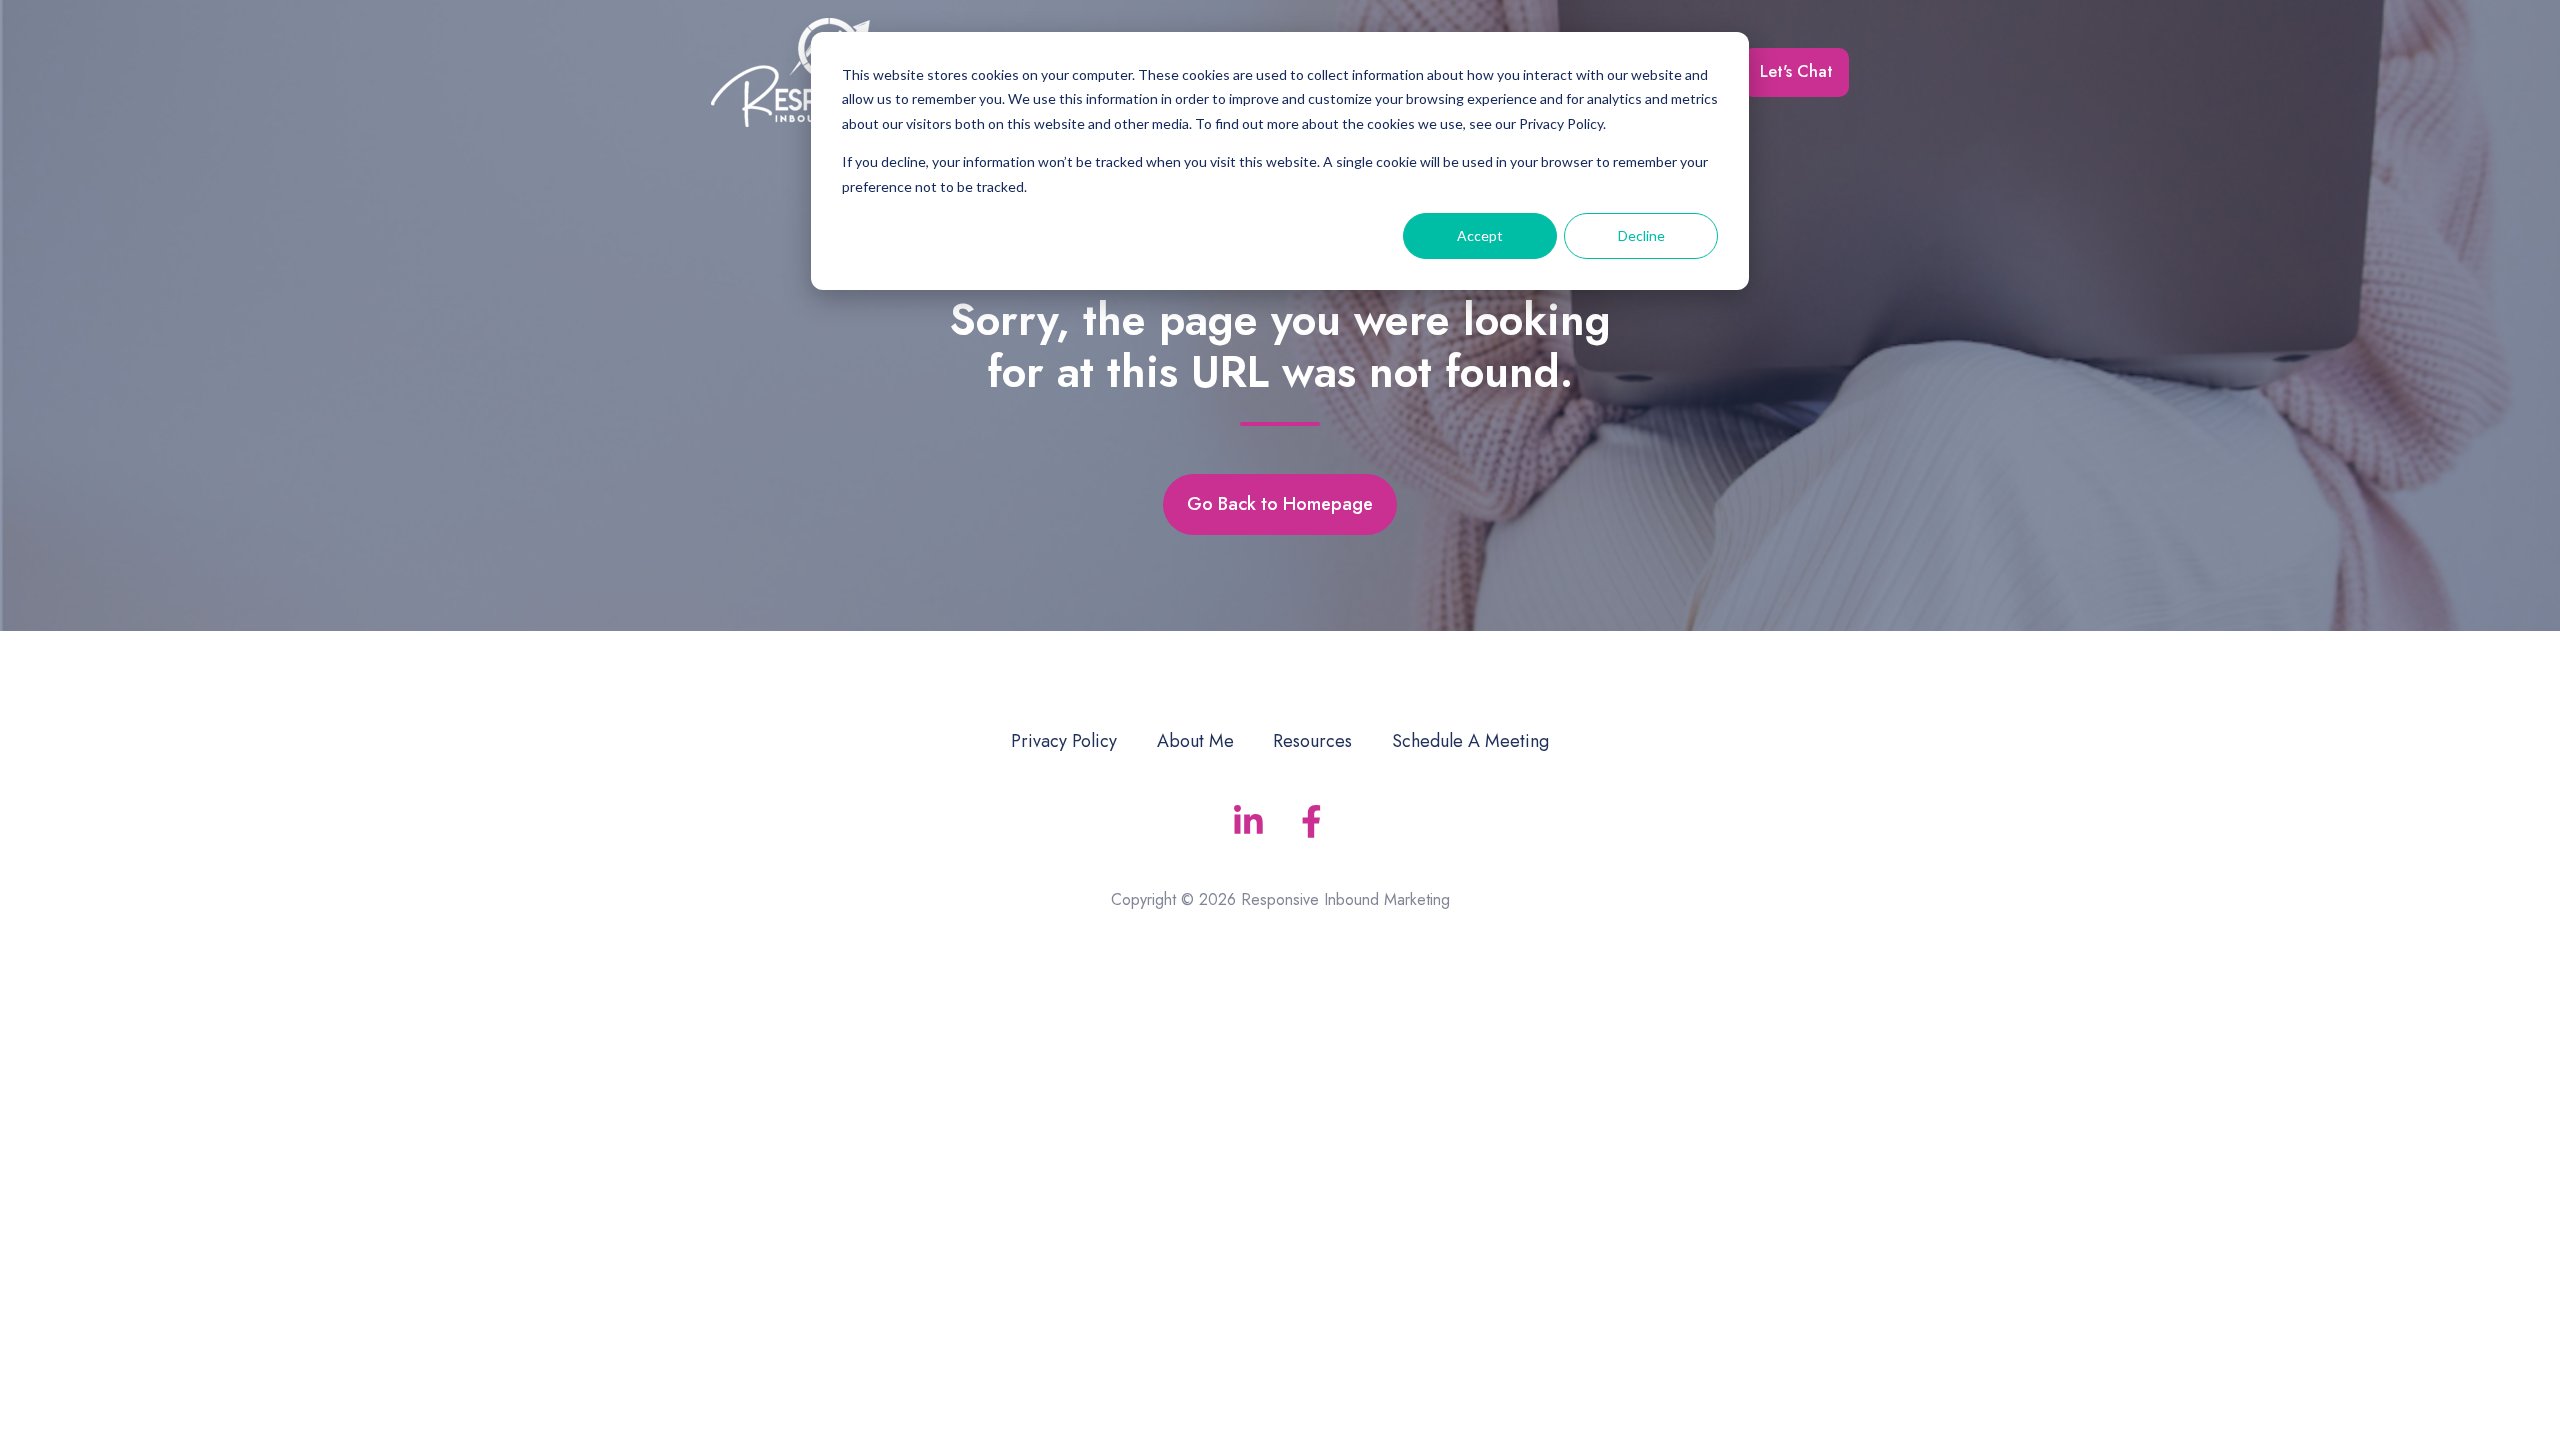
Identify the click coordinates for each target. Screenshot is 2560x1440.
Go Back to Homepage (1280, 504)
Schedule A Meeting (1470, 741)
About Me (1195, 741)
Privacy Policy (1064, 741)
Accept (1480, 235)
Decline (1641, 235)
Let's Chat (1796, 71)
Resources (1312, 741)
